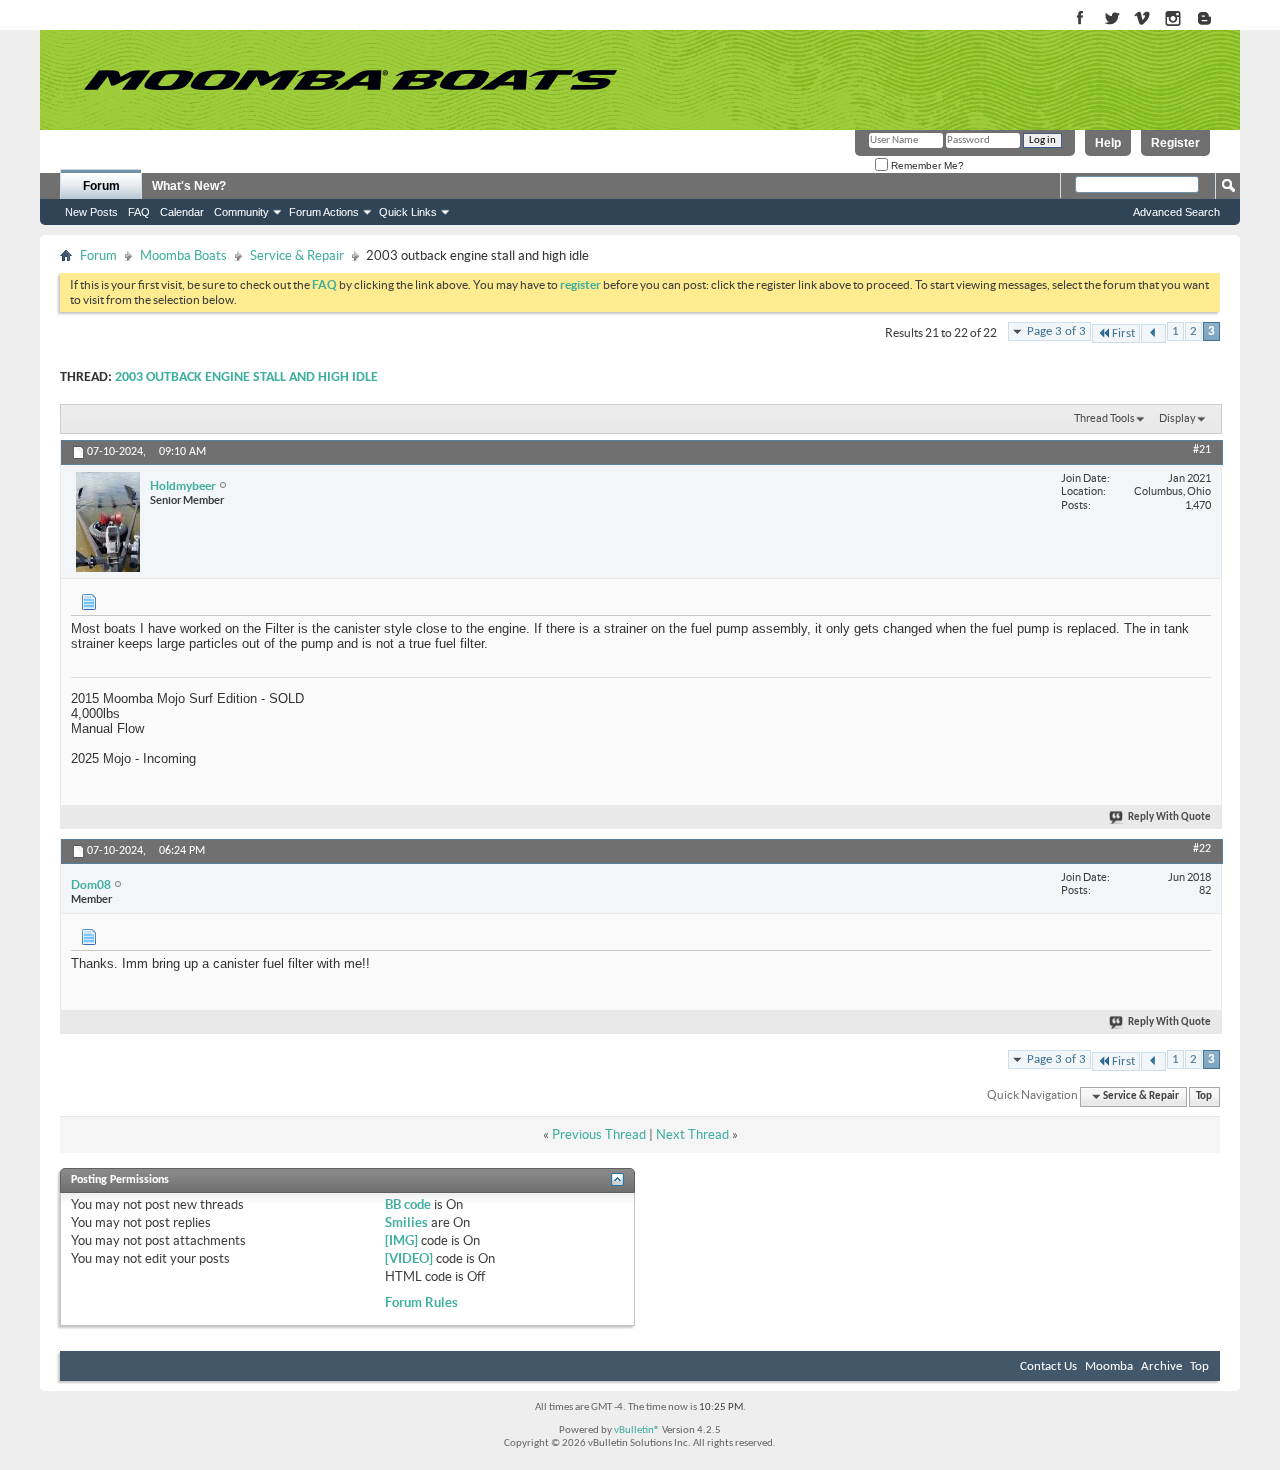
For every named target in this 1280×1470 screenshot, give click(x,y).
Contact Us (1048, 1366)
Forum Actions (324, 212)
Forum (101, 186)
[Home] (350, 80)
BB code (408, 1204)
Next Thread (692, 1134)
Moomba (1109, 1366)
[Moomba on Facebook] (1080, 19)
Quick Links (408, 212)
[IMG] (401, 1240)
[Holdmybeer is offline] (108, 522)
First (1123, 333)
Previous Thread (599, 1134)
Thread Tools (1104, 418)
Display (1177, 418)
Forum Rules (421, 1302)
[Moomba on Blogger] (1214, 19)
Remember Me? (926, 165)
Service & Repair (297, 255)
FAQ (139, 212)
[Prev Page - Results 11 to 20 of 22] (1153, 333)
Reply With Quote (1169, 817)
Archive (1161, 1366)
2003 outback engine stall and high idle (246, 377)
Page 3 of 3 (1056, 331)
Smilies (406, 1222)
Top (1204, 1096)
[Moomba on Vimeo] (1142, 19)
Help (1108, 143)
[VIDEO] (409, 1258)
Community (241, 212)
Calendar (182, 212)
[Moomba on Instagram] (1173, 19)
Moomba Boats (183, 255)
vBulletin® (637, 1430)
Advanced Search (1176, 212)
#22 (1202, 849)
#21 (1202, 450)
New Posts (91, 212)
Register (1175, 143)
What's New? (189, 186)
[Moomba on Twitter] (1111, 19)
